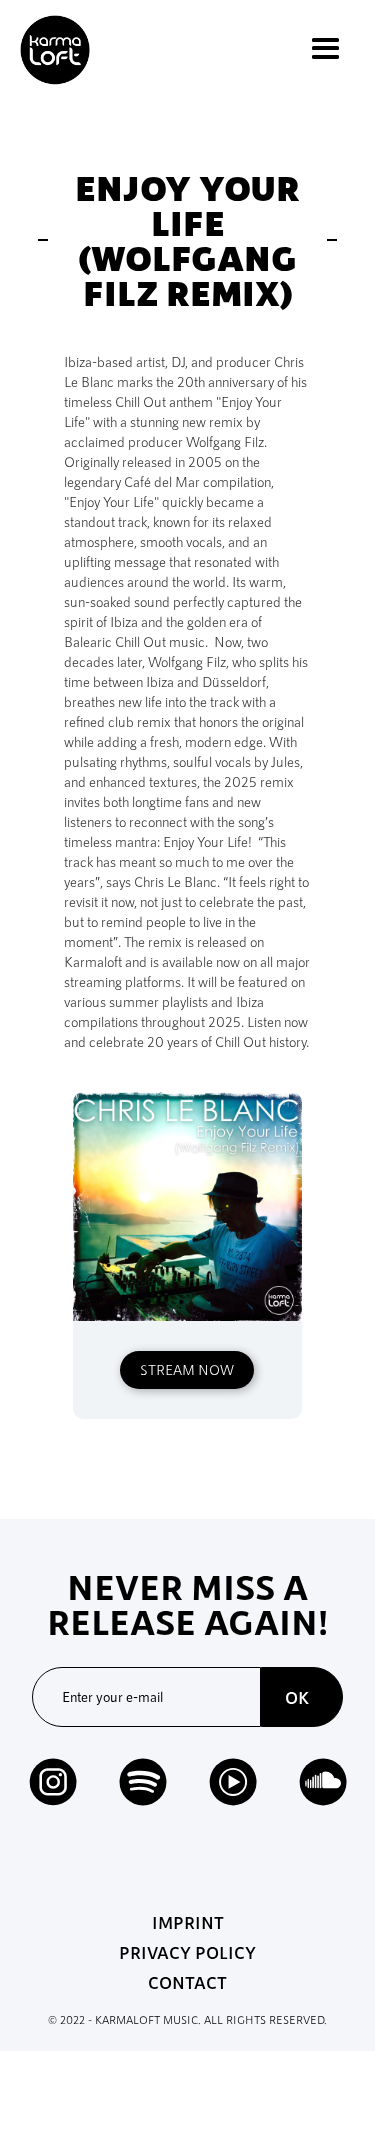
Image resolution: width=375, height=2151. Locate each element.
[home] (50, 50)
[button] (325, 49)
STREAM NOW (187, 1369)
